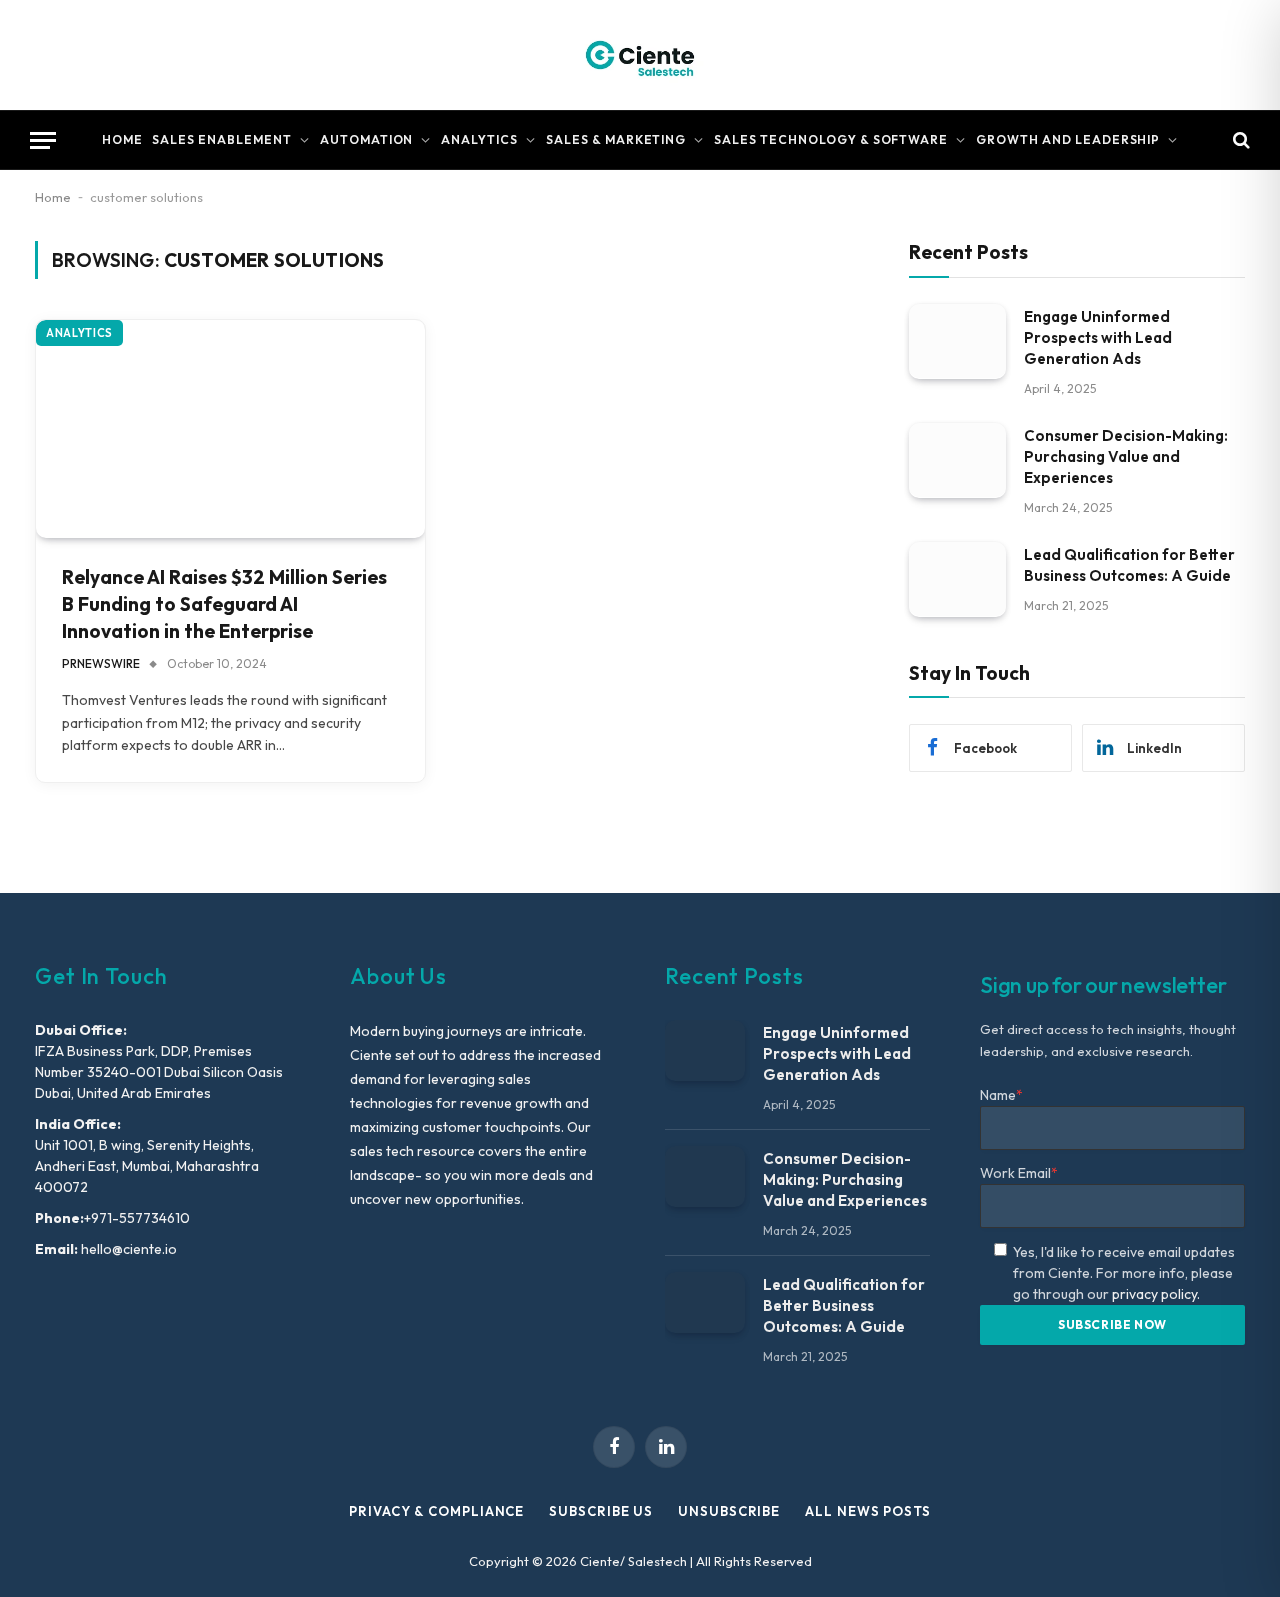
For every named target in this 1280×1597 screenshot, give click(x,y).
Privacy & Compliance (436, 1511)
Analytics (479, 139)
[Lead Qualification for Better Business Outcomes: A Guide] (957, 578)
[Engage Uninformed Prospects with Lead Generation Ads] (957, 340)
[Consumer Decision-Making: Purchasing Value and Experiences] (957, 459)
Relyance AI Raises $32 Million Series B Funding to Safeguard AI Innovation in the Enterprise (224, 603)
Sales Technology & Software (831, 139)
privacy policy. (1156, 1294)
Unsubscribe (729, 1511)
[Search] (1239, 140)
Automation (367, 139)
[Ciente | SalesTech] (640, 55)
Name (1001, 1095)
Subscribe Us (601, 1511)
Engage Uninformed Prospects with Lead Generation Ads (1098, 336)
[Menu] (43, 140)
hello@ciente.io (127, 1249)
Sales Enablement (221, 139)
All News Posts (868, 1511)
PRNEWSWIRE (101, 663)
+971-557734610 (137, 1218)
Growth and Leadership (1068, 139)
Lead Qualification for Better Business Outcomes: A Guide (1129, 564)
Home (122, 139)
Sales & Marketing (616, 139)
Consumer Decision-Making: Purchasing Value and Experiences (1126, 455)
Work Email (1019, 1173)
